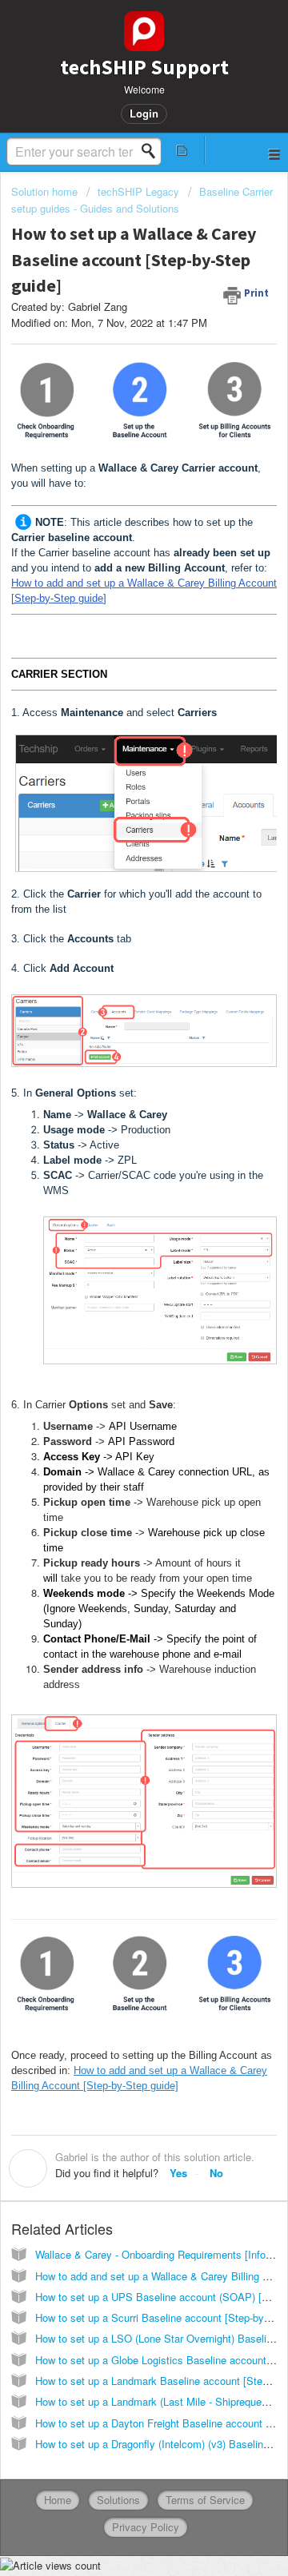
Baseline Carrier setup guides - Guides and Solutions (142, 199)
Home (58, 2500)
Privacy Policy (146, 2527)
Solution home (46, 191)
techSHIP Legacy (138, 191)
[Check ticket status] (182, 150)
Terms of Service (205, 2500)
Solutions (118, 2500)
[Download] (114, 1312)
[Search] (153, 151)
